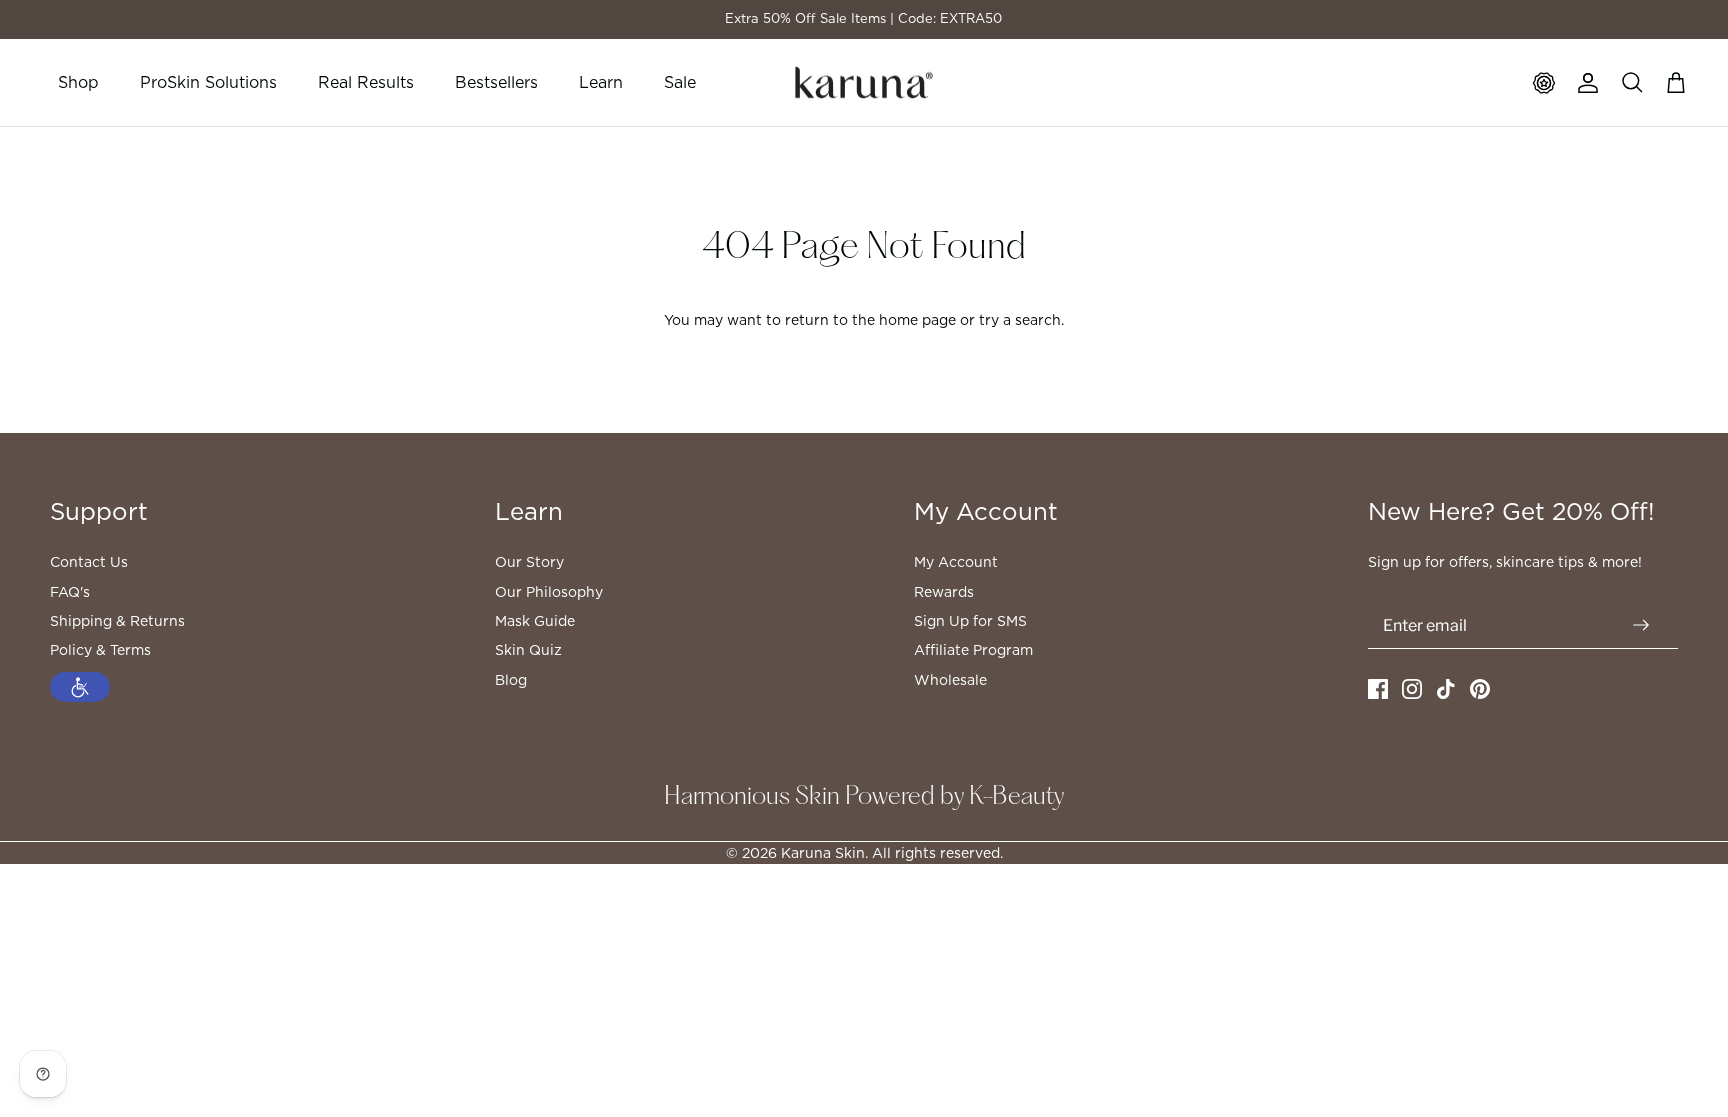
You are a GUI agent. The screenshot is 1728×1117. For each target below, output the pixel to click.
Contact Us (89, 562)
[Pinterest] (1480, 689)
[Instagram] (1412, 689)
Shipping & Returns (117, 621)
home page (917, 320)
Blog (511, 680)
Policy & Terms (100, 650)
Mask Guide (535, 621)
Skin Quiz (528, 650)
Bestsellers (496, 82)
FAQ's (70, 592)
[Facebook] (1378, 689)
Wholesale (950, 680)
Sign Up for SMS (970, 621)
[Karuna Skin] (864, 83)
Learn (601, 82)
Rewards (944, 592)
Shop (78, 82)
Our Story (529, 562)
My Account (956, 562)
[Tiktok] (1446, 689)
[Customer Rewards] (1544, 83)
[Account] (1588, 83)
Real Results (366, 82)
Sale (680, 82)
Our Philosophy (549, 592)
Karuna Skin (823, 853)
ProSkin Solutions (208, 82)
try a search (1020, 320)
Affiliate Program (973, 650)
